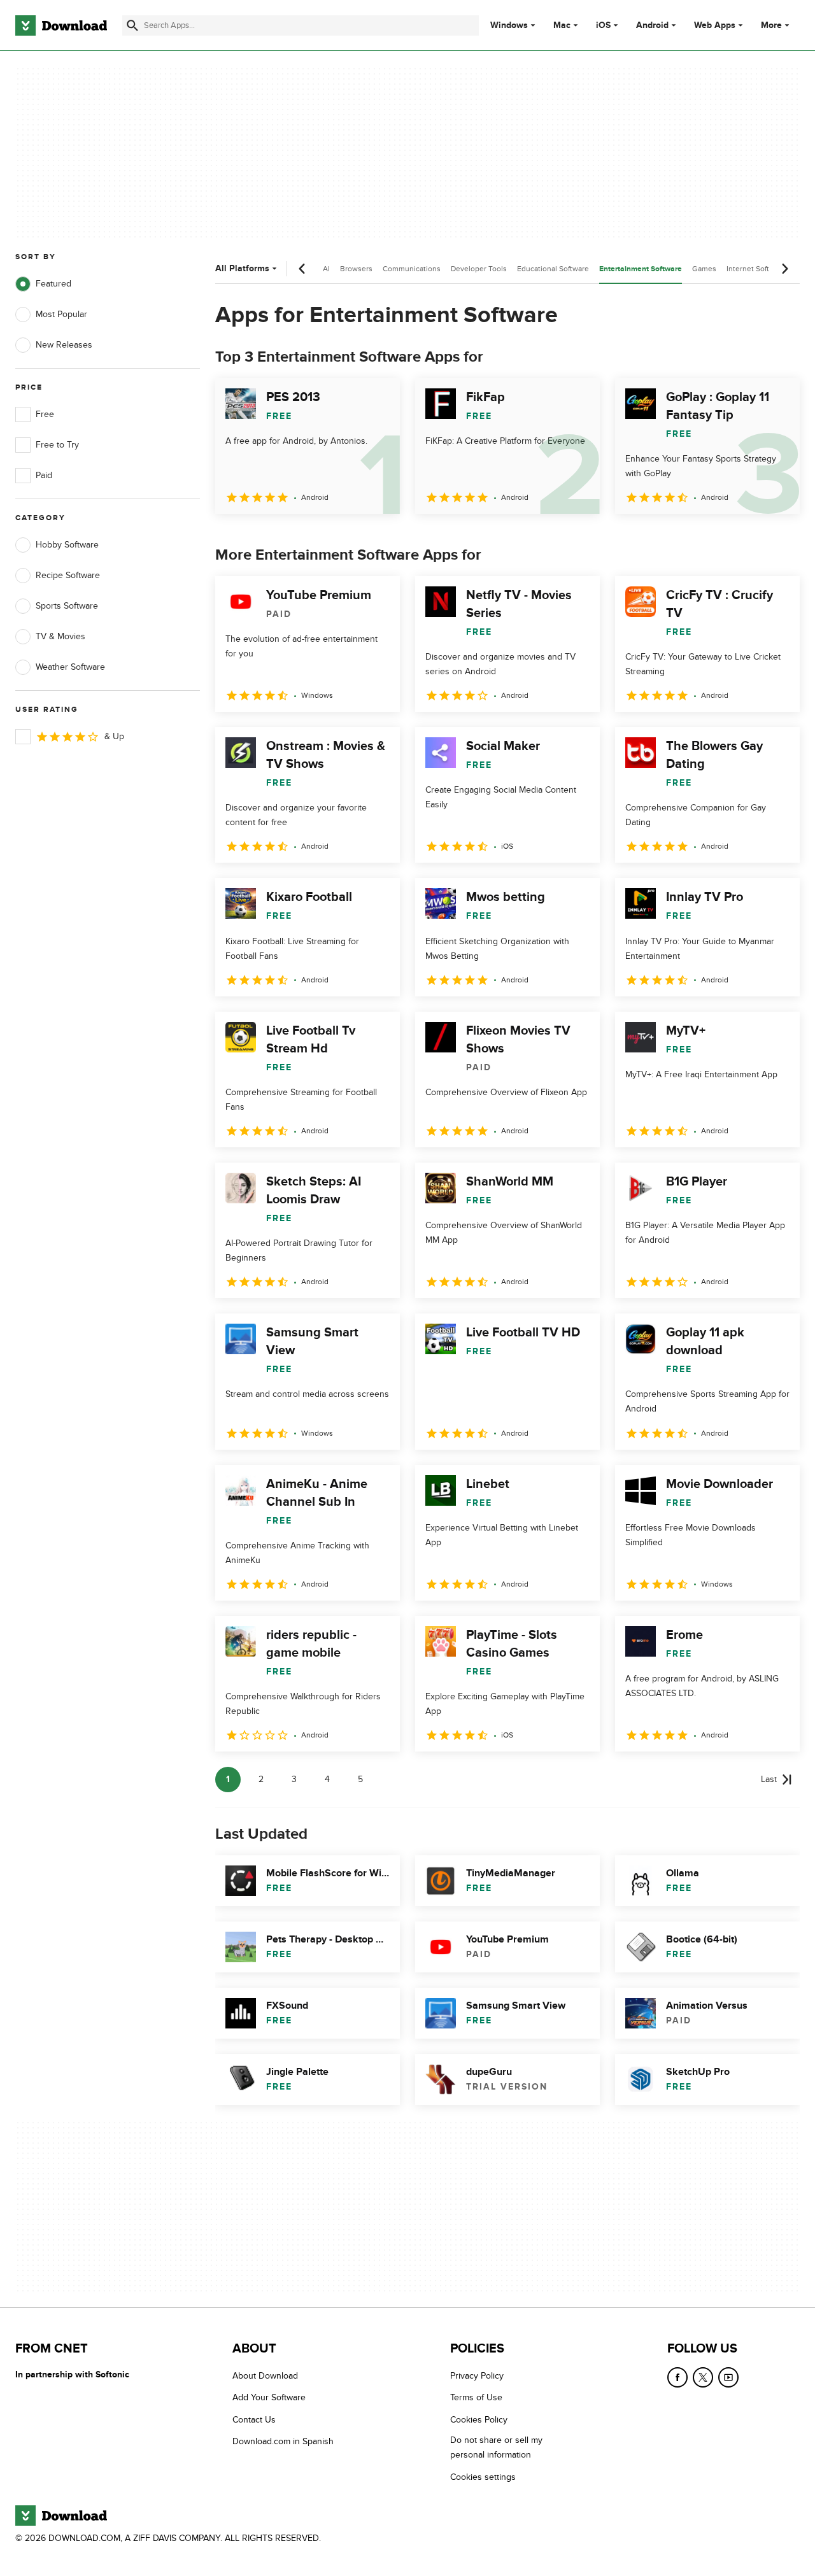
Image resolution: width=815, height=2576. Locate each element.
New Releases (64, 345)
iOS (603, 25)
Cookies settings (483, 2476)
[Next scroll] (784, 269)
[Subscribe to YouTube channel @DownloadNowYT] (728, 2377)
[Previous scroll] (302, 269)
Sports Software (67, 606)
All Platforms (242, 268)
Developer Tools (479, 269)
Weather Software (70, 667)
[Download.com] (61, 25)
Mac (562, 25)
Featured (53, 284)
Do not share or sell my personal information (496, 2447)
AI (326, 269)
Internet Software (756, 269)
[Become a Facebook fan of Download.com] (677, 2377)
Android (652, 25)
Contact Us (254, 2419)
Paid (44, 475)
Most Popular (61, 314)
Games (704, 269)
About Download (265, 2376)
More (771, 25)
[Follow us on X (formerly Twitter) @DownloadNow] (703, 2377)
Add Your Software (269, 2397)
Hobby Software (67, 545)
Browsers (356, 269)
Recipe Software (68, 575)
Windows (509, 25)
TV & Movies (60, 636)
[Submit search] (132, 25)
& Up (114, 736)
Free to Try (57, 445)
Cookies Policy (479, 2419)
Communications (412, 269)
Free (45, 414)
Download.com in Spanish (283, 2441)
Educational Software (553, 269)
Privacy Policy (477, 2376)
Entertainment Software (641, 269)
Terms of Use (476, 2397)
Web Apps (715, 25)
